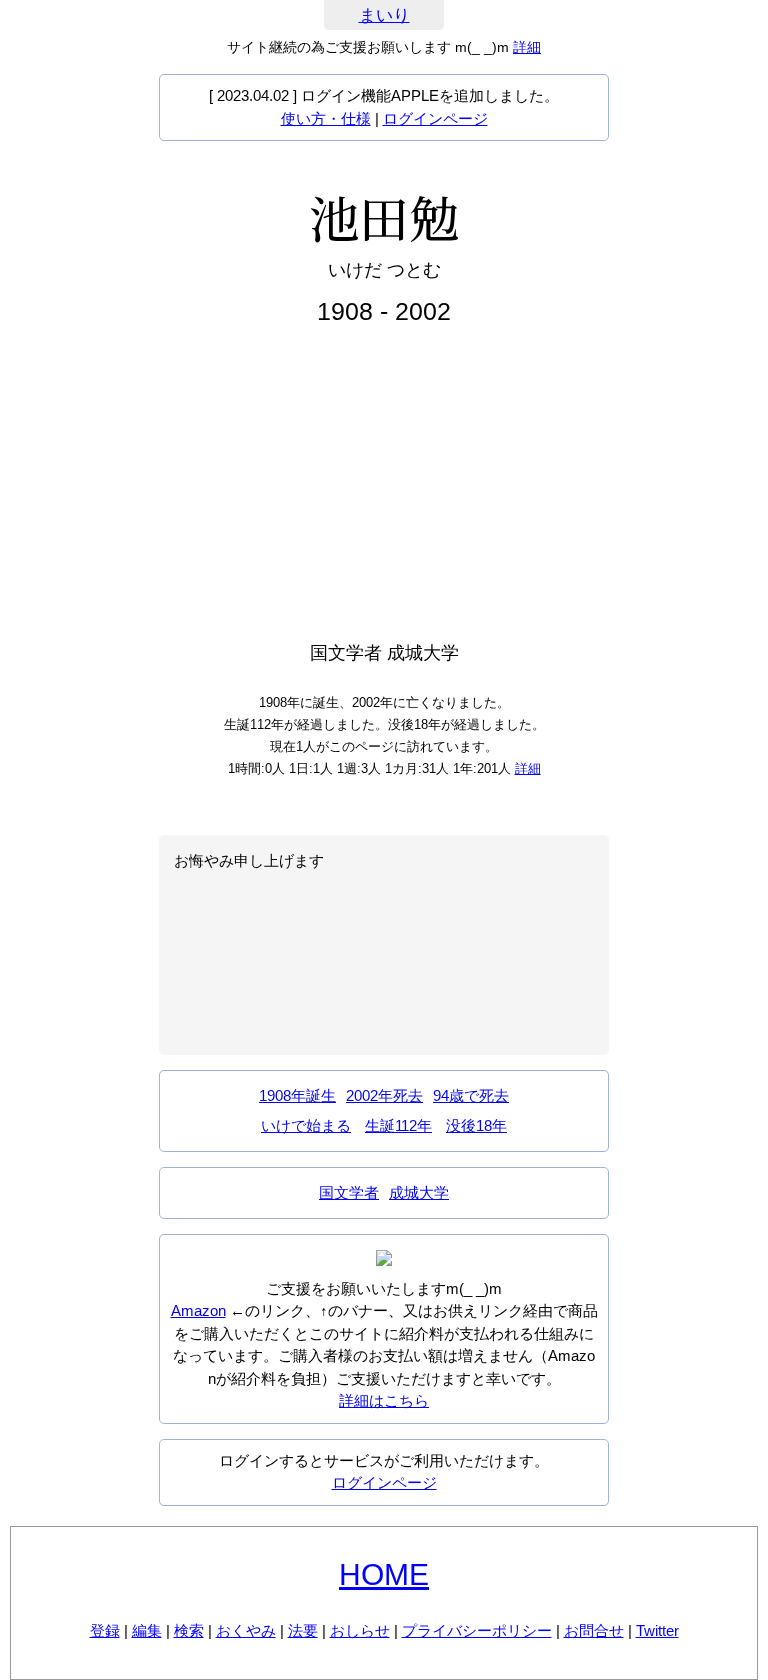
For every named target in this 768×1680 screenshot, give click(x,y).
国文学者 (349, 1192)
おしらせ (360, 1630)
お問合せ (594, 1630)
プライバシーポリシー (477, 1630)
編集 (147, 1630)
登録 (105, 1630)
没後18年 (476, 1125)
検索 (189, 1630)
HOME (384, 1574)
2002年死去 (384, 1095)
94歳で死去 (471, 1095)
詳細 (527, 47)
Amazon (198, 1310)
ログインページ (435, 118)
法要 (303, 1630)
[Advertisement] (384, 484)
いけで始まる (306, 1125)
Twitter (657, 1630)
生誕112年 (398, 1125)
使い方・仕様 (326, 118)
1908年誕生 (297, 1095)
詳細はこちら (384, 1400)
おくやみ (246, 1630)
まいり (384, 15)
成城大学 (419, 1192)
